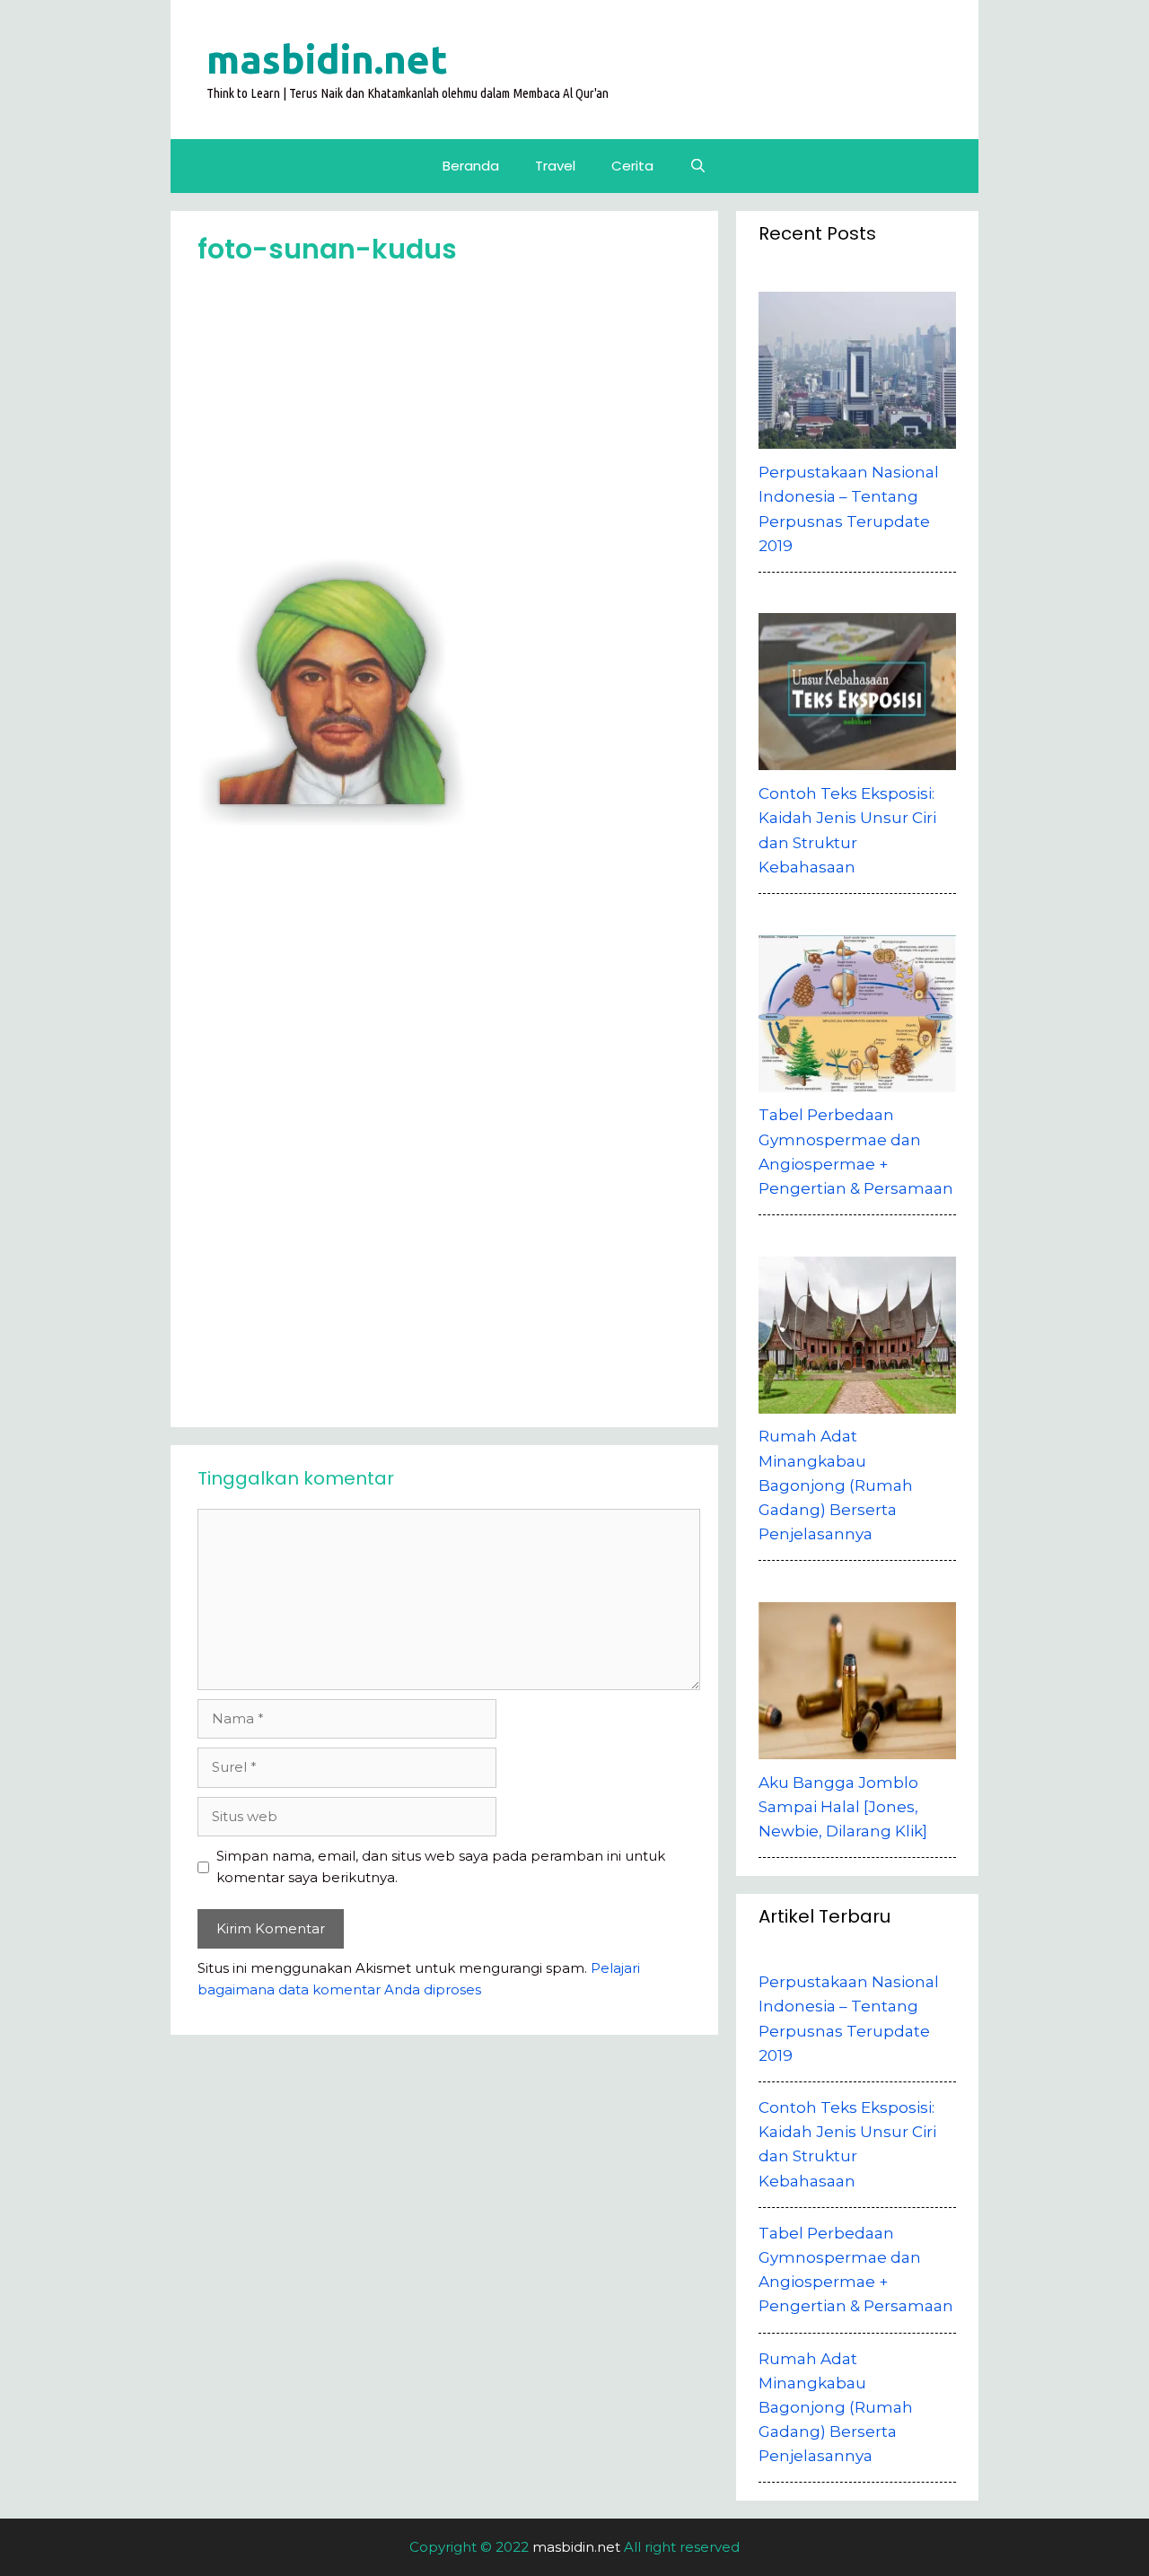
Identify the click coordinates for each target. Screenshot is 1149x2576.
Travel (555, 166)
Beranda (471, 166)
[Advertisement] (449, 418)
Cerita (632, 166)
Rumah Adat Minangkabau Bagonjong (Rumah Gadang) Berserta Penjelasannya (836, 2408)
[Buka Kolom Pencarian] (698, 166)
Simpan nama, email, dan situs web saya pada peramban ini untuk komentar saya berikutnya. (441, 1866)
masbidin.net (327, 59)
